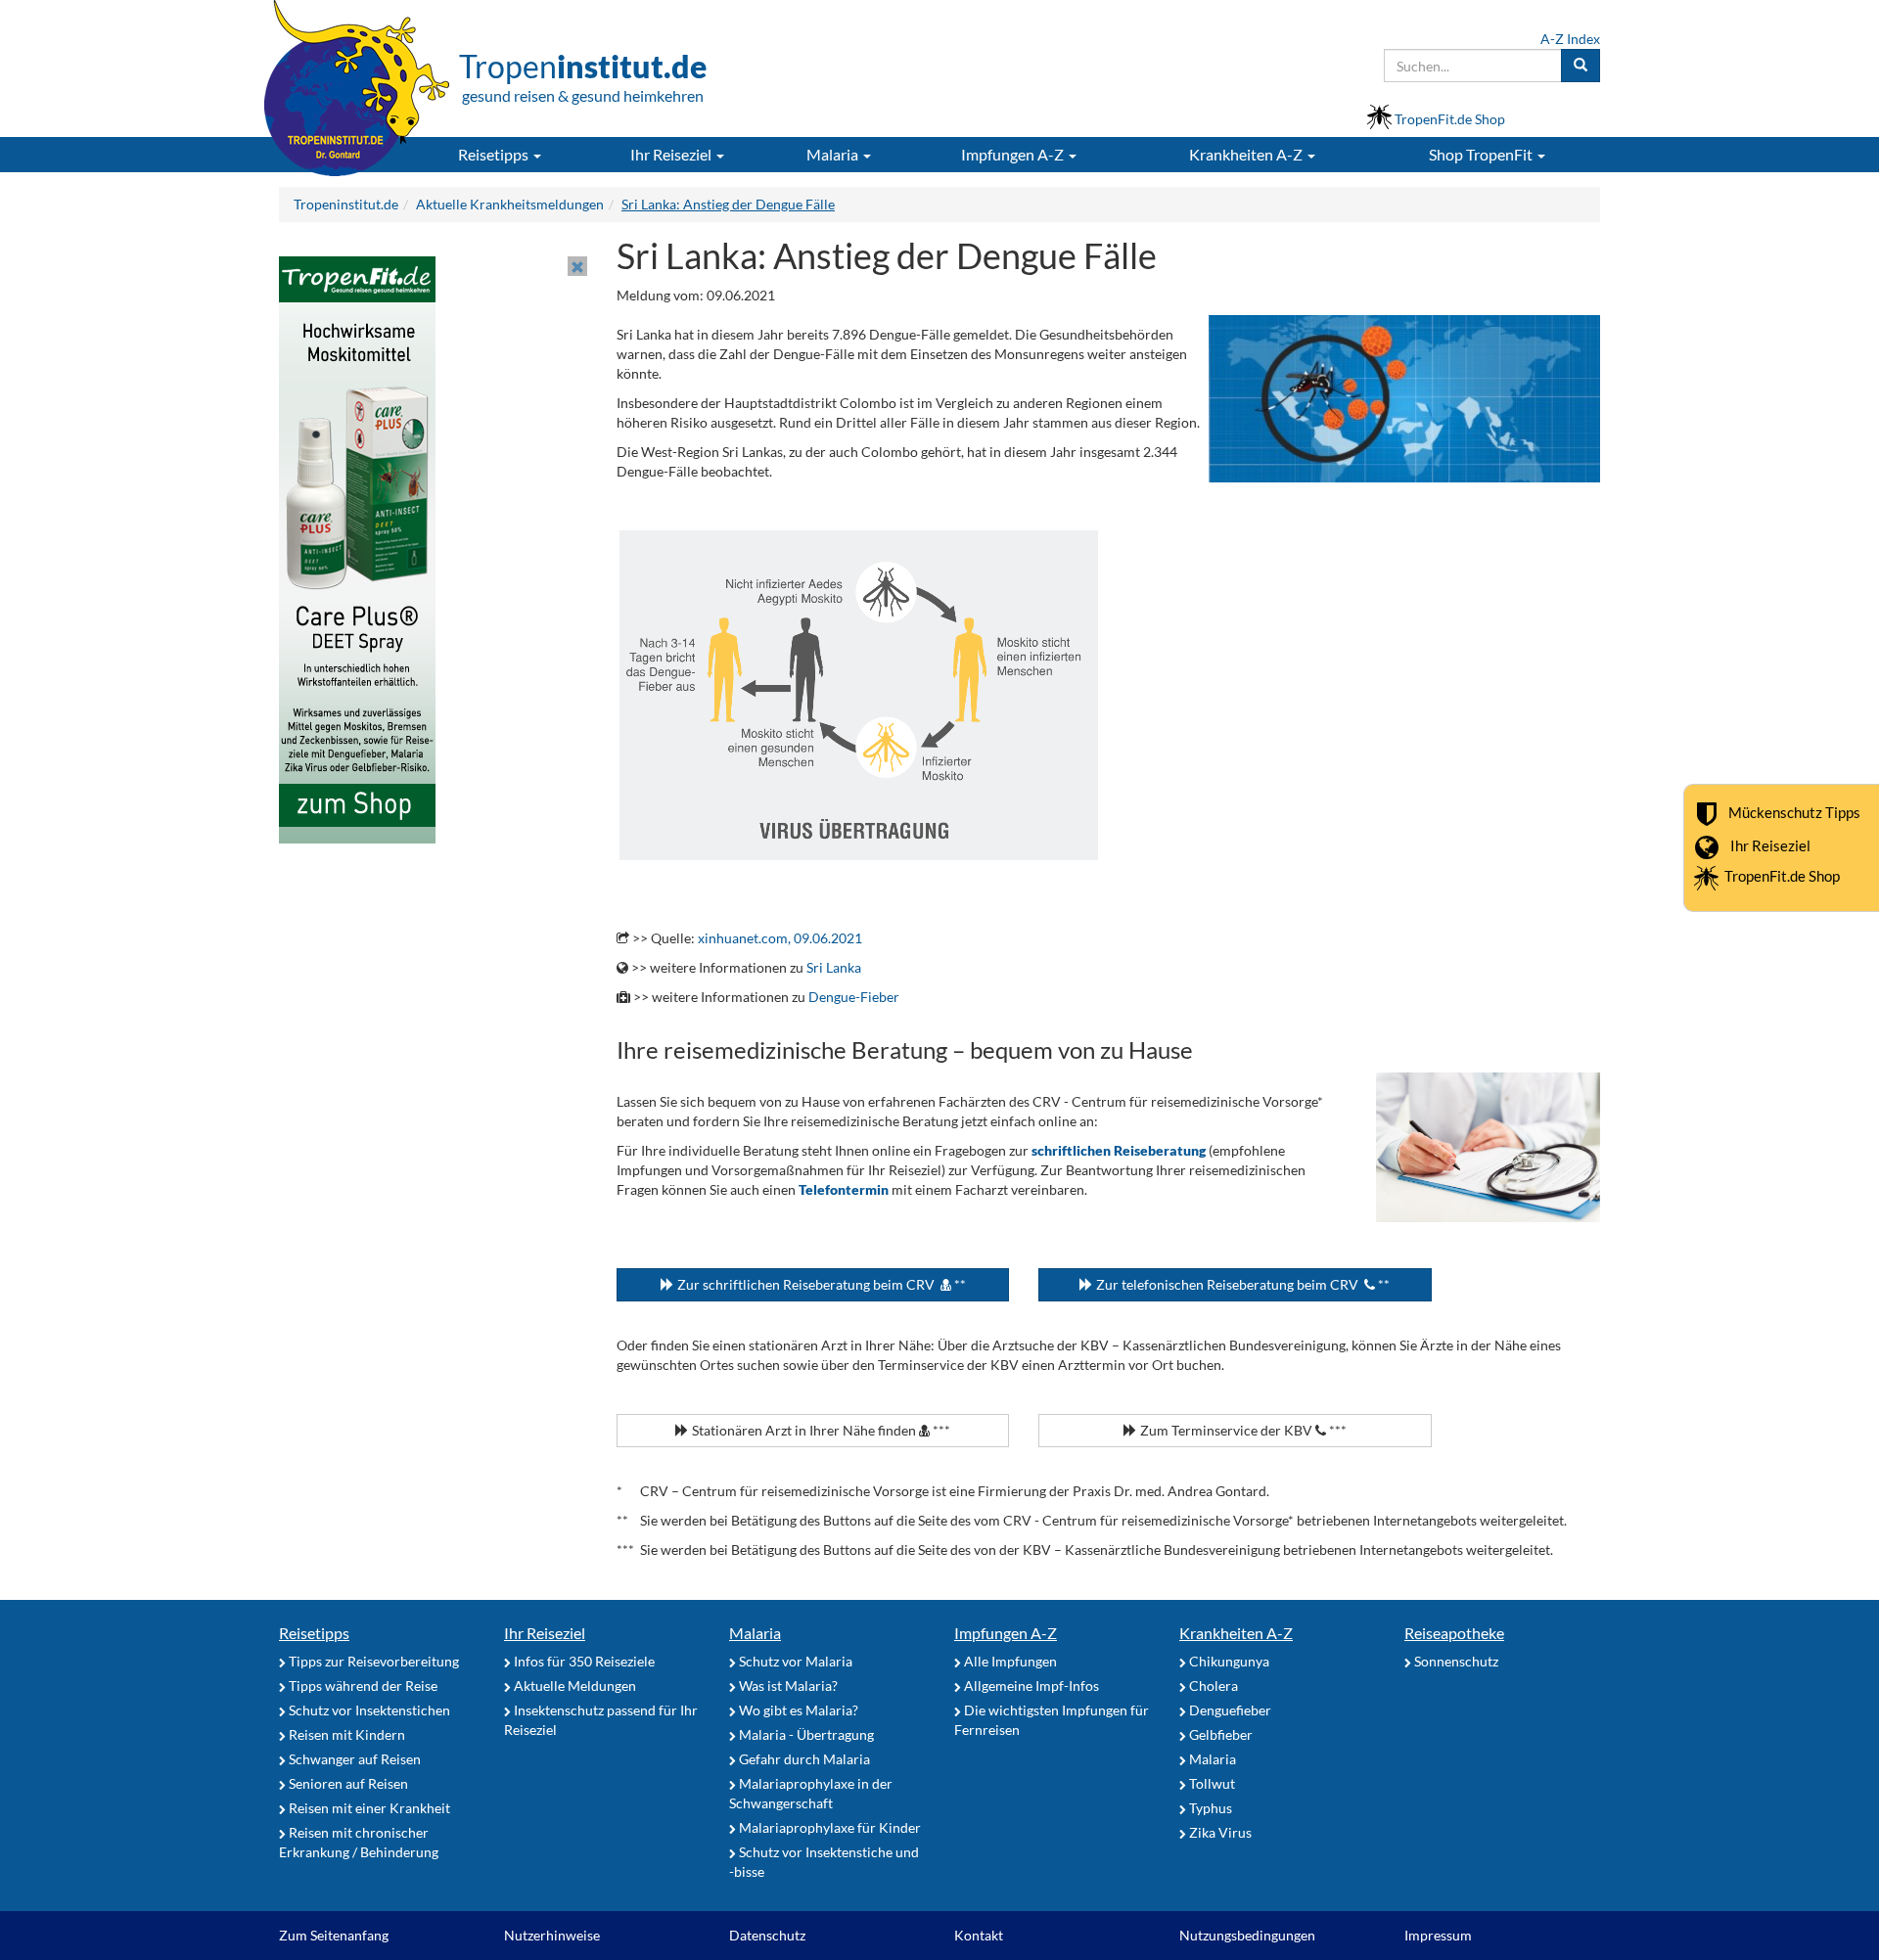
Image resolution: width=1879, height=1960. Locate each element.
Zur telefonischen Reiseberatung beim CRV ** (1241, 1284)
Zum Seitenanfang (334, 1935)
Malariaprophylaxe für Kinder (828, 1827)
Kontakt (979, 1935)
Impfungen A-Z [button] (1014, 154)
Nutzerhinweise (552, 1935)
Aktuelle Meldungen (573, 1686)
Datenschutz (767, 1935)
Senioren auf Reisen (347, 1783)
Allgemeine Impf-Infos (1030, 1686)
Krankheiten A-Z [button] (1247, 154)
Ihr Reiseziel (1770, 845)
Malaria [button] (834, 154)
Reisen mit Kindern (345, 1734)
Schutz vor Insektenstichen (368, 1710)
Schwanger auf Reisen (353, 1759)
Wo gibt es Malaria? (797, 1710)
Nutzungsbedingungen (1247, 1935)
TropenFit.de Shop (1782, 876)
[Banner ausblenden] (577, 266)
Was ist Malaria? (787, 1686)
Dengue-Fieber (854, 997)
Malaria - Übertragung (805, 1734)
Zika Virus (1219, 1832)
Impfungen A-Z (1006, 1633)
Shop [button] (1481, 154)
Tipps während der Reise (362, 1686)
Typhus (1209, 1808)
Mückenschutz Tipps (1794, 812)
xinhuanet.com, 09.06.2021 (780, 938)
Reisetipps (314, 1633)
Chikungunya (1228, 1661)
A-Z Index (1570, 39)
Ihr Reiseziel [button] (672, 154)
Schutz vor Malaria (794, 1661)
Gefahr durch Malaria (803, 1759)
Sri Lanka (834, 967)
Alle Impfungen (1009, 1661)
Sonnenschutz (1455, 1661)
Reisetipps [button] (495, 154)
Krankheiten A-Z (1236, 1633)
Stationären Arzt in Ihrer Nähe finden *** (820, 1430)
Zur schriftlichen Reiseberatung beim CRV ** (820, 1284)
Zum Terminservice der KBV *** (1242, 1430)
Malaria (755, 1633)
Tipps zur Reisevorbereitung (372, 1661)
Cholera (1212, 1686)
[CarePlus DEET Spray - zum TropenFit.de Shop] (357, 548)
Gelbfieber (1219, 1734)
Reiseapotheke (1454, 1633)
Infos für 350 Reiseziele (583, 1661)
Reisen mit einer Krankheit (368, 1808)
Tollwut (1211, 1783)
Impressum (1438, 1935)
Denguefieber (1229, 1710)
